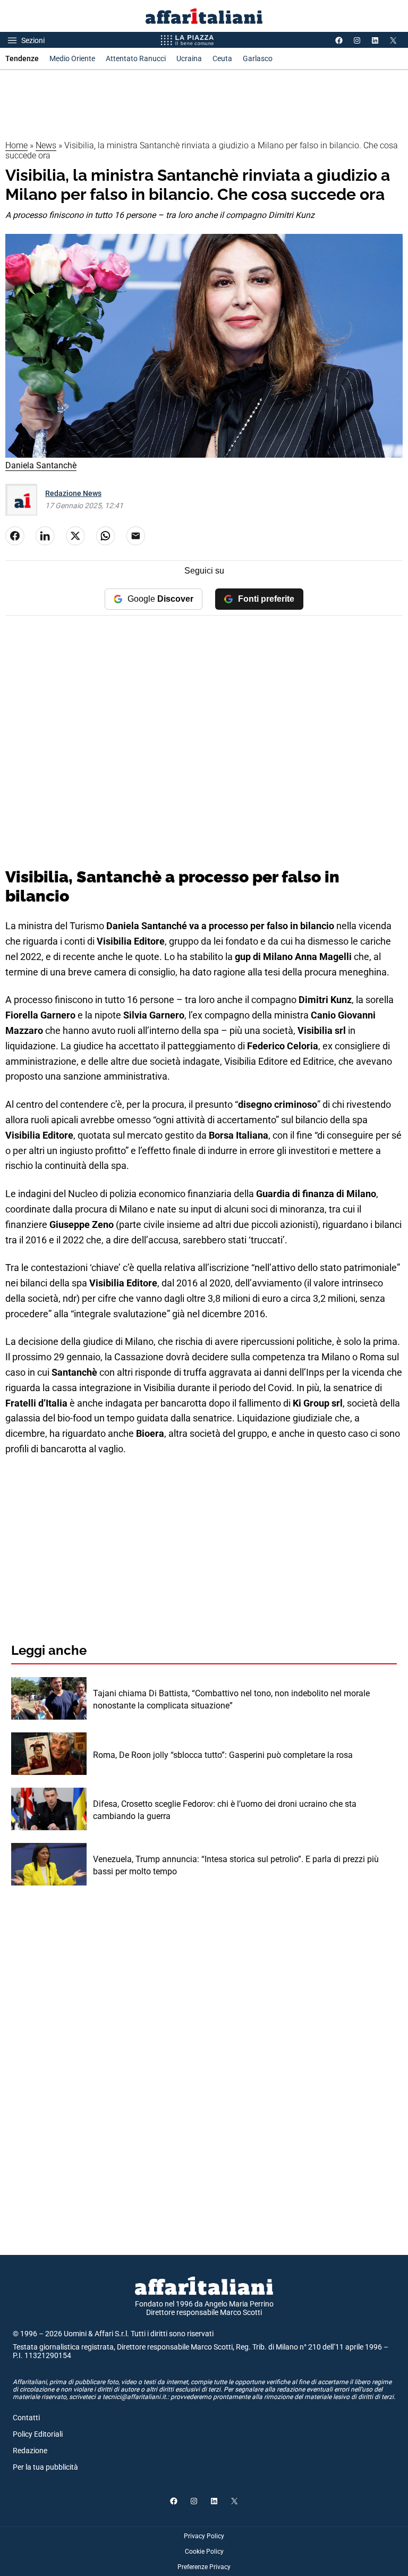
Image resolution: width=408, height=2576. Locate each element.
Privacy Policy (204, 2536)
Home (16, 145)
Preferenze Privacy (204, 2567)
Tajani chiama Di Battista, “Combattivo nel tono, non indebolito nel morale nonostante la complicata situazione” (231, 1699)
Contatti (26, 2418)
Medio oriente (72, 58)
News (46, 145)
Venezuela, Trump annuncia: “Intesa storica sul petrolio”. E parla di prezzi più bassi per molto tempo (236, 1865)
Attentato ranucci (136, 58)
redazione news (73, 493)
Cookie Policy (204, 2552)
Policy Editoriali (38, 2434)
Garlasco (258, 58)
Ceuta (222, 58)
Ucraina (189, 58)
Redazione (30, 2451)
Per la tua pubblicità (45, 2467)
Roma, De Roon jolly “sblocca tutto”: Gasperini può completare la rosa (223, 1755)
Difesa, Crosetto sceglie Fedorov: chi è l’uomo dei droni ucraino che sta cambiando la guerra (225, 1810)
